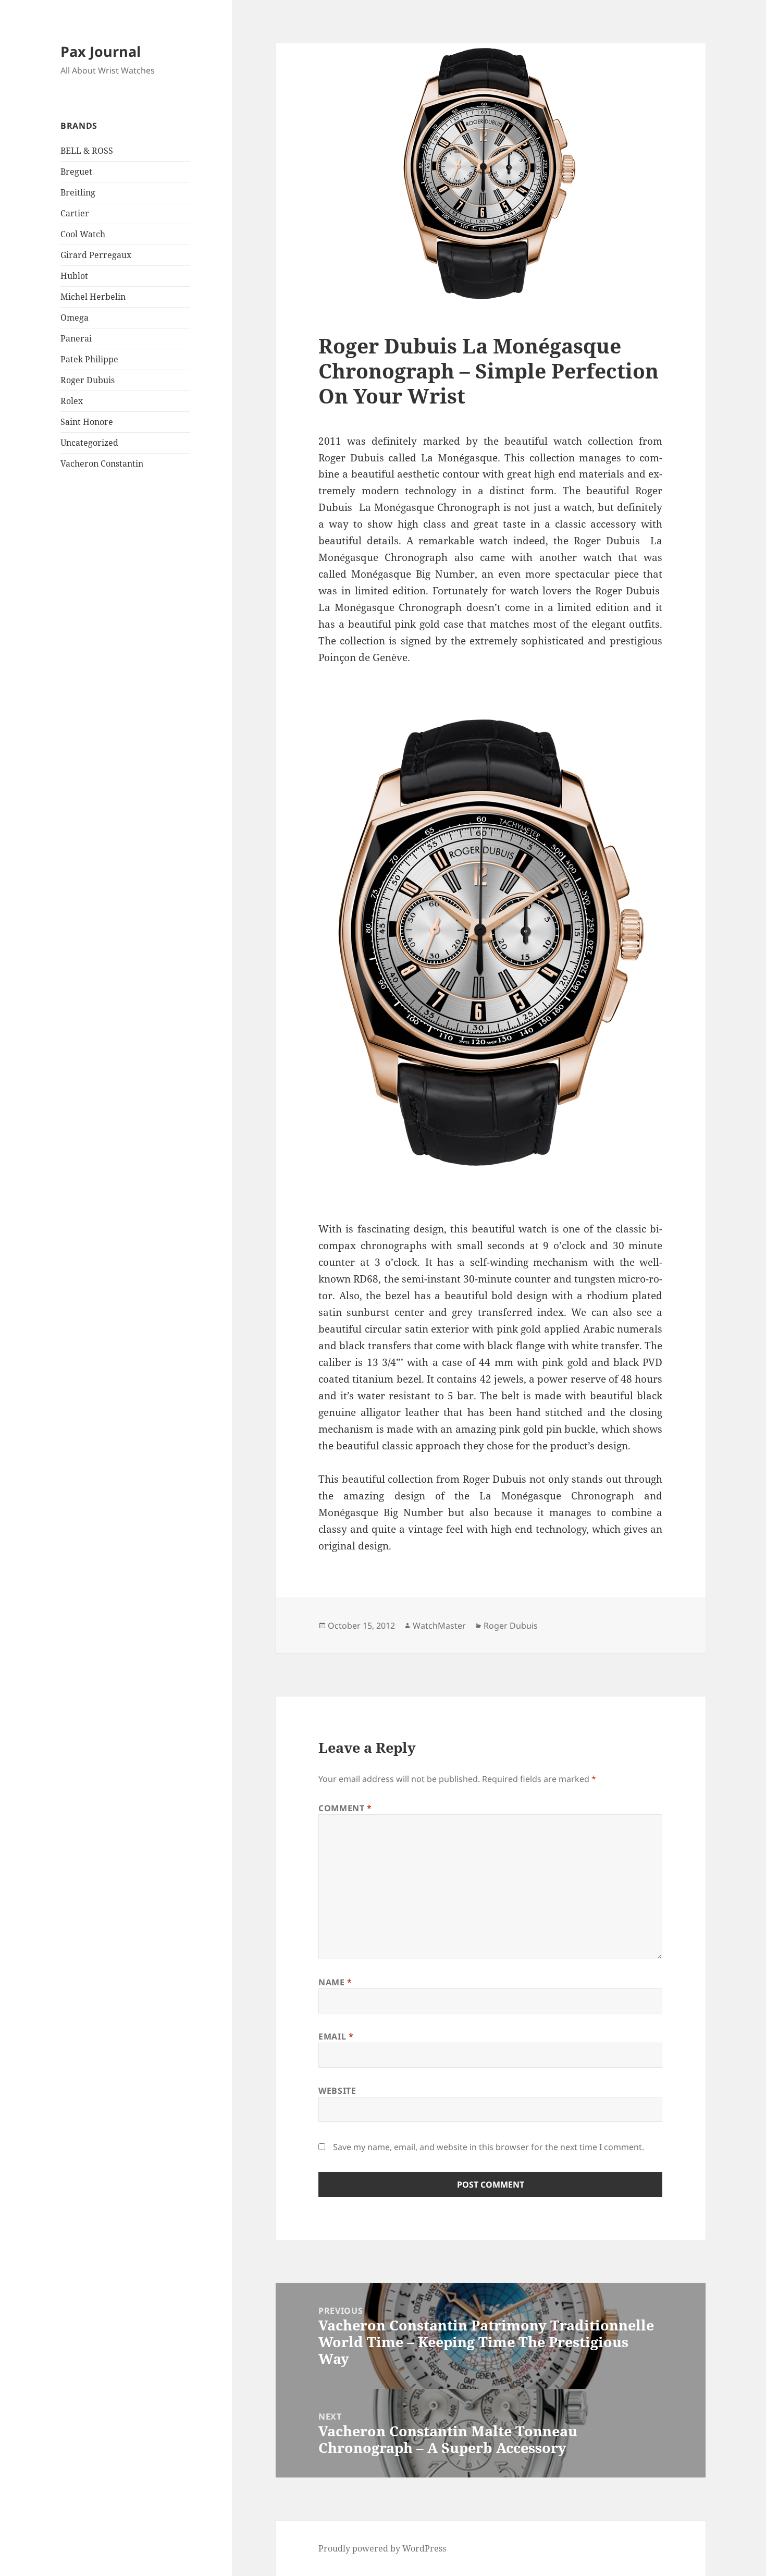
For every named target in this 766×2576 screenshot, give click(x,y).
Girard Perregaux (96, 255)
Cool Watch (83, 234)
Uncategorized (89, 443)
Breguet (76, 172)
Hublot (74, 276)
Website (337, 2091)
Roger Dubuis (88, 380)
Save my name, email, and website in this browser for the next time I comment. (489, 2147)
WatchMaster (439, 1626)
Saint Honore (87, 422)
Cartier (75, 213)
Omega (75, 318)
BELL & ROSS (87, 151)
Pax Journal (101, 51)
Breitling (78, 192)
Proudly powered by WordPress (382, 2548)
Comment (345, 1808)
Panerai (76, 338)
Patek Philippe (89, 359)
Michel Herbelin (93, 297)
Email (336, 2036)
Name (335, 1982)
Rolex (72, 401)
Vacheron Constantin (102, 463)
